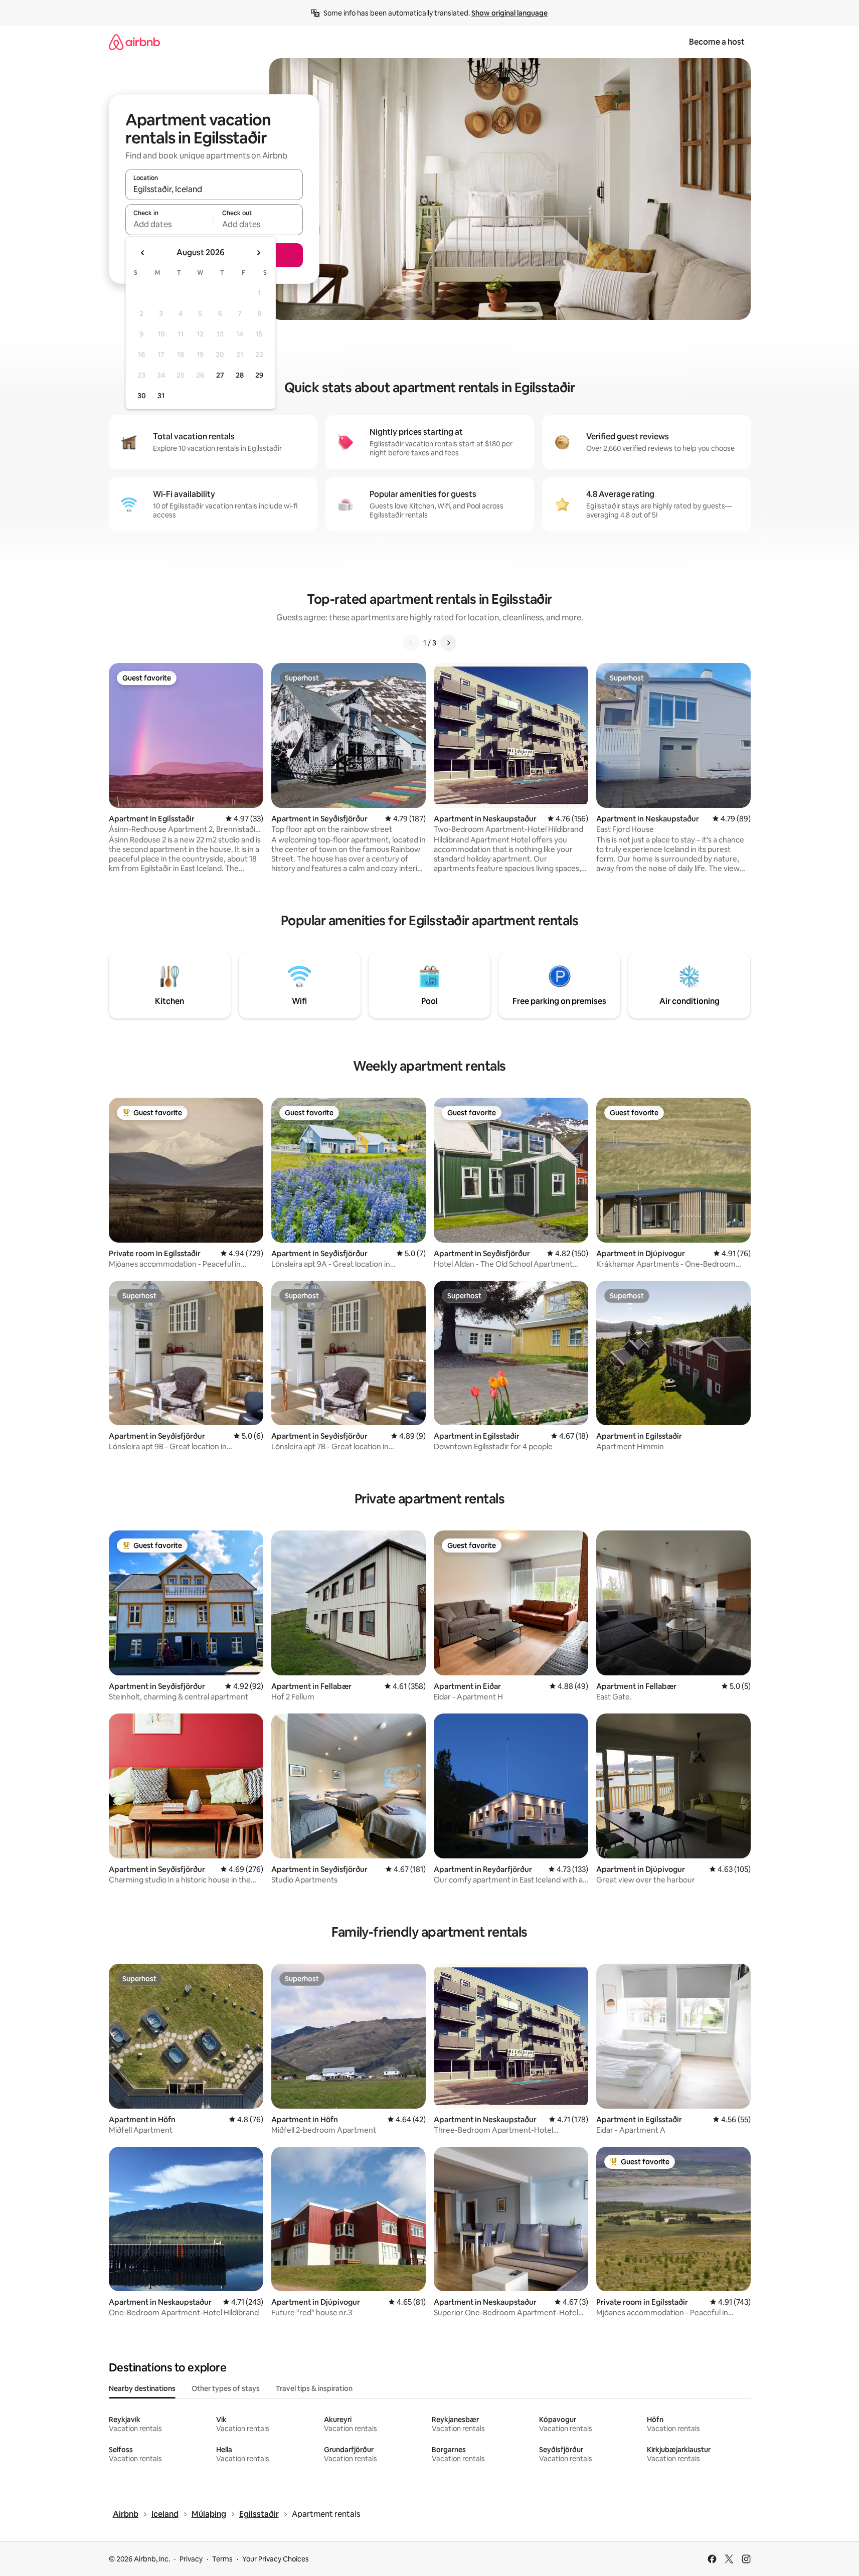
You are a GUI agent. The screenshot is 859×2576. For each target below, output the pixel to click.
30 (142, 396)
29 (259, 375)
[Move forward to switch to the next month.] (258, 253)
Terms (222, 2559)
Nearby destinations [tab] (142, 2388)
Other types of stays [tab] (226, 2388)
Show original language (509, 13)
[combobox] (214, 189)
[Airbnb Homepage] (134, 42)
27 (220, 375)
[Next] (448, 643)
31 (161, 396)
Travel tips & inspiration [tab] (314, 2388)
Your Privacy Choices (276, 2559)
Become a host (717, 42)
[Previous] (411, 643)
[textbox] (170, 224)
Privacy (191, 2559)
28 (240, 375)
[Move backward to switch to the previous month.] (143, 253)
